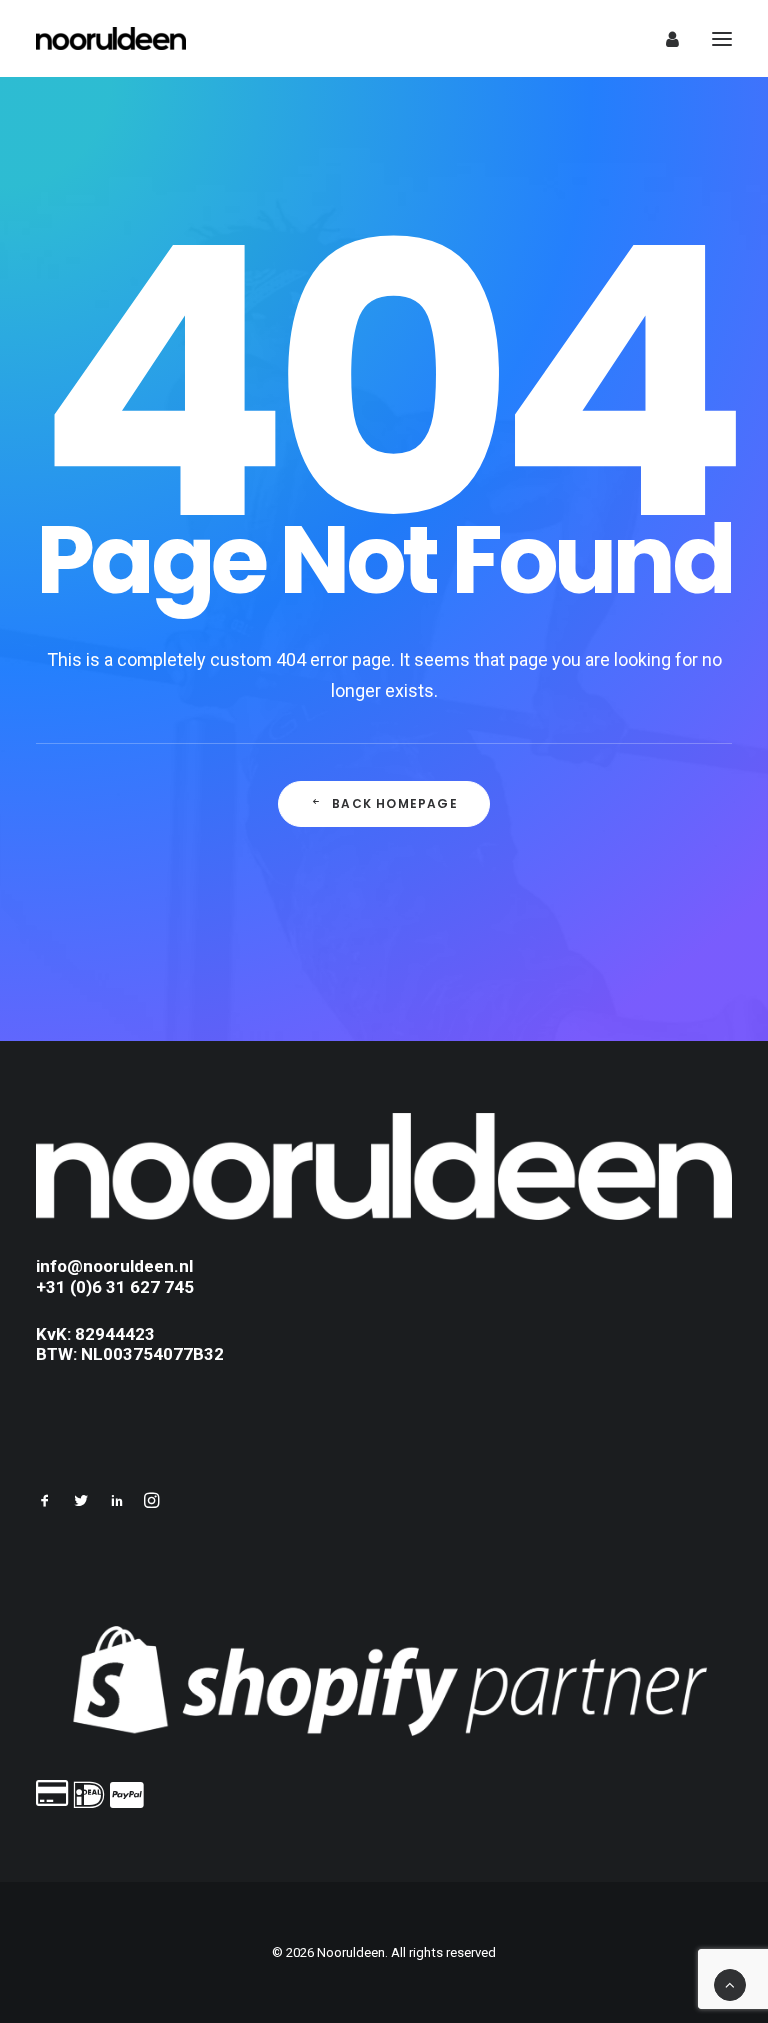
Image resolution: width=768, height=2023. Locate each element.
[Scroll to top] (730, 1984)
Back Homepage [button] (395, 803)
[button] (45, 1503)
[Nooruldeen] (111, 38)
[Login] (663, 39)
